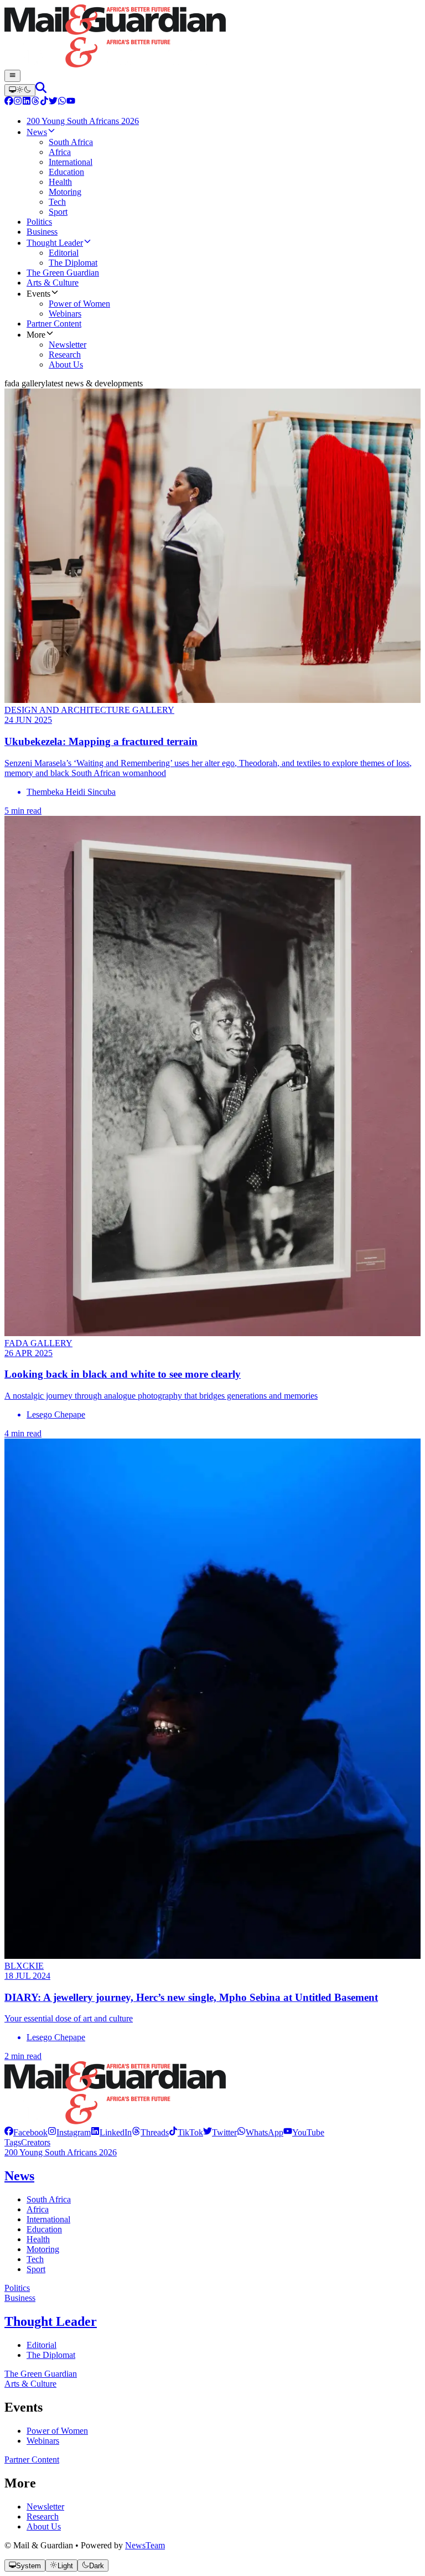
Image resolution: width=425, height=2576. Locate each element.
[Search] (41, 90)
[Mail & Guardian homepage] (212, 37)
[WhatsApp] (62, 102)
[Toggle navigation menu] (12, 76)
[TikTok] (44, 102)
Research (43, 2516)
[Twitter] (53, 102)
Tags (13, 2142)
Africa (38, 2209)
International (48, 2219)
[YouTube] (71, 102)
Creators (36, 2142)
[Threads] (35, 102)
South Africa (49, 2199)
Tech (35, 2259)
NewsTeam (145, 2545)
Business (20, 2298)
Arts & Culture (30, 2384)
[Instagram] (18, 102)
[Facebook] (9, 102)
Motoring (43, 2249)
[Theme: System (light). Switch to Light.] (20, 90)
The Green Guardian (41, 2374)
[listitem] (26, 2132)
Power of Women (57, 2431)
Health (38, 2239)
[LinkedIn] (27, 102)
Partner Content (32, 2459)
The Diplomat (51, 2355)
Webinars (43, 2441)
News (19, 2176)
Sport (36, 2269)
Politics (17, 2288)
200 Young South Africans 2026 (61, 2152)
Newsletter (45, 2507)
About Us (44, 2526)
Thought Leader (51, 2321)
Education (44, 2229)
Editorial (42, 2345)
